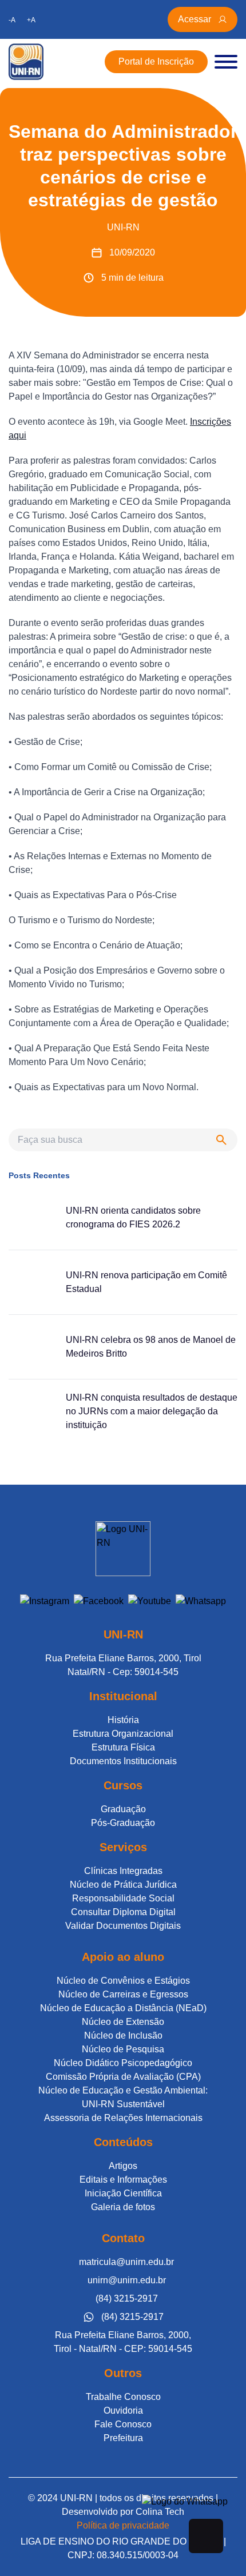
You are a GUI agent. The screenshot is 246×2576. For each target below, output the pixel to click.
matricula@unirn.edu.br (126, 2262)
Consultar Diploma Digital (123, 1912)
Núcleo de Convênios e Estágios (123, 1981)
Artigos (123, 2166)
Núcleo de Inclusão (123, 2035)
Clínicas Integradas (123, 1871)
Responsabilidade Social (123, 1898)
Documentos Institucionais (123, 1761)
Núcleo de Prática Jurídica (123, 1885)
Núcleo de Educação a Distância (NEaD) (123, 2008)
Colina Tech (160, 2512)
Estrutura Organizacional (123, 1734)
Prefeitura (123, 2438)
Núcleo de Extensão (123, 2022)
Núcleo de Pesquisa (123, 2049)
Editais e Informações (123, 2180)
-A (12, 20)
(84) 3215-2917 (127, 2298)
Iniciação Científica (123, 2193)
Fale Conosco (123, 2424)
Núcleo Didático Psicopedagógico (123, 2063)
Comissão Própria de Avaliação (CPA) (123, 2077)
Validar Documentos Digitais (123, 1926)
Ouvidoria (123, 2410)
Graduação (123, 1809)
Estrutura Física (123, 1747)
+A (31, 20)
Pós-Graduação (123, 1823)
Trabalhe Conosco (123, 2397)
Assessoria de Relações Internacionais (123, 2118)
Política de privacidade (123, 2525)
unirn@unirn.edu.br (127, 2280)
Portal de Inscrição (156, 61)
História (123, 1720)
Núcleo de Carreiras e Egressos (123, 1994)
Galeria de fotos (123, 2207)
